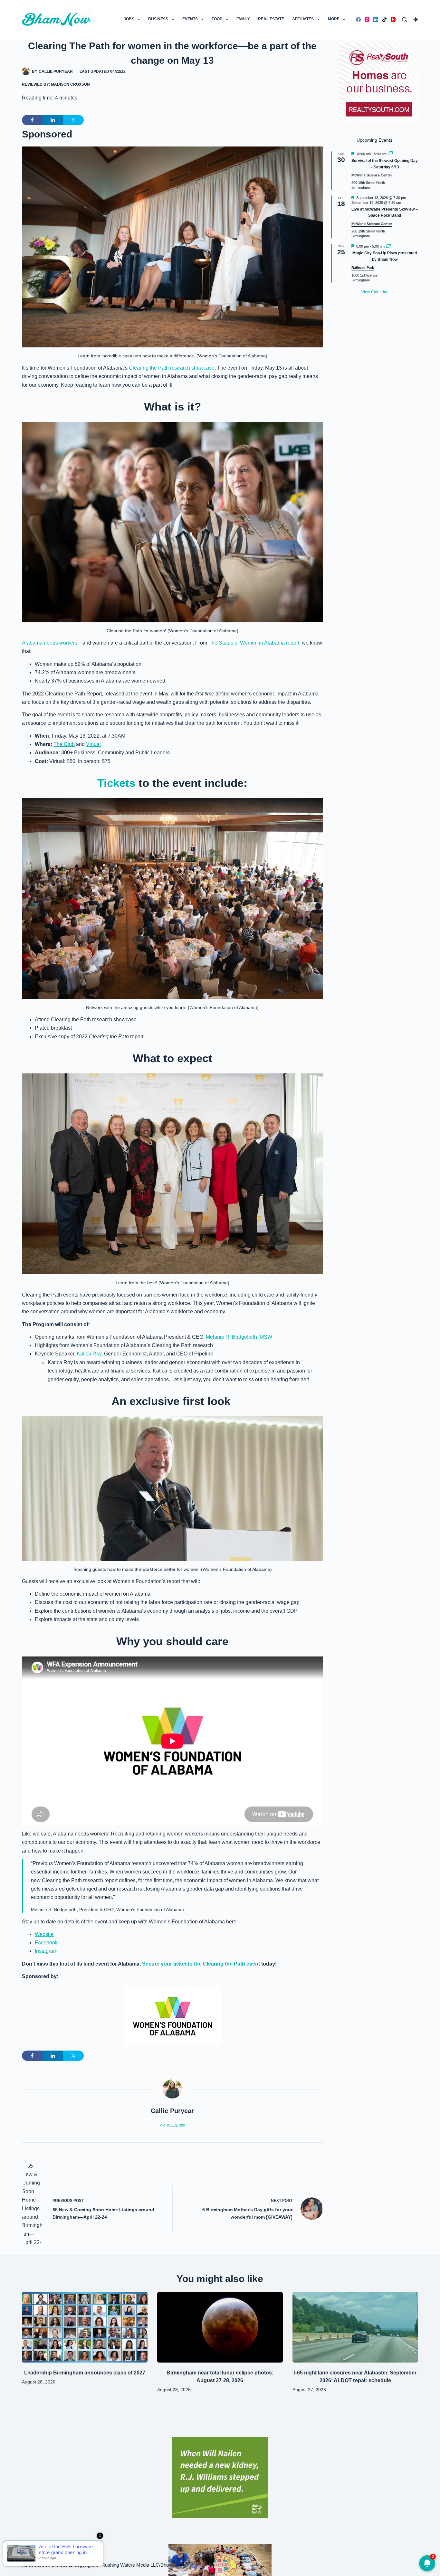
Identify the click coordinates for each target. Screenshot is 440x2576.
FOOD (217, 19)
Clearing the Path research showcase (172, 368)
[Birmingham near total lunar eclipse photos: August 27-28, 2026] (220, 2327)
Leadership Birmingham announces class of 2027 (85, 2373)
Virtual (93, 744)
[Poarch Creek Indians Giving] (220, 2559)
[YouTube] (393, 19)
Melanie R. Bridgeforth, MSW (239, 1337)
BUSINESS (158, 19)
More (334, 19)
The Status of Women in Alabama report (254, 643)
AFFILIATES (303, 19)
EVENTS (190, 19)
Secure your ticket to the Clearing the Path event (201, 1964)
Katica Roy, (90, 1354)
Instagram (46, 1951)
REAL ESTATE (271, 19)
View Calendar (374, 292)
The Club (64, 744)
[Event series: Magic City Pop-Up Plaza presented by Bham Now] (388, 246)
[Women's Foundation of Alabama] (172, 2016)
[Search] (404, 19)
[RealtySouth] (379, 84)
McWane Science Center (372, 175)
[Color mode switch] (416, 19)
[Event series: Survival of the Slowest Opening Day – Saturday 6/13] (390, 154)
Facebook (46, 1943)
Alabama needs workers (50, 643)
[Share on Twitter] (73, 120)
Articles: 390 (172, 2125)
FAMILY (243, 19)
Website (44, 1934)
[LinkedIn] (376, 19)
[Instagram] (367, 19)
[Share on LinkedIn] (53, 120)
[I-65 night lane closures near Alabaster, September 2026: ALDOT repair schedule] (355, 2327)
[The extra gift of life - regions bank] (220, 2477)
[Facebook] (358, 19)
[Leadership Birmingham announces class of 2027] (85, 2327)
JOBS (129, 19)
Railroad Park (363, 268)
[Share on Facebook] (32, 120)
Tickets (118, 783)
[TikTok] (384, 19)
